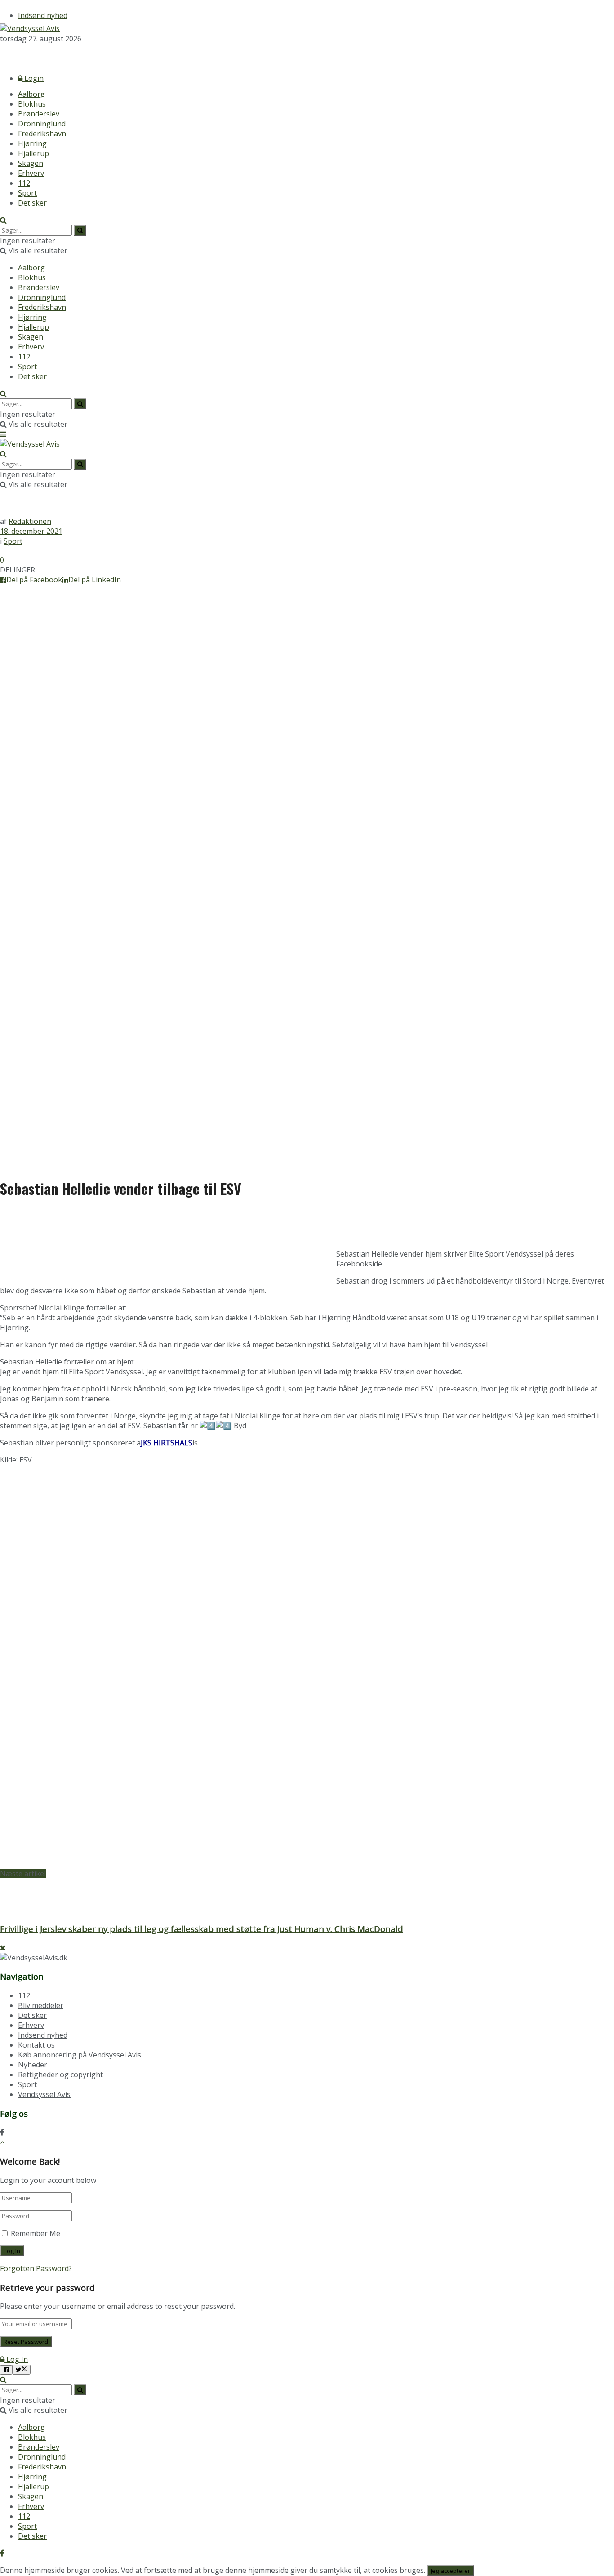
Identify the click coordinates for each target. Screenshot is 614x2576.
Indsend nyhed (43, 15)
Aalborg (31, 94)
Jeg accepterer (450, 2571)
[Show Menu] (3, 434)
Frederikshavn (42, 134)
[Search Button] (3, 220)
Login (33, 78)
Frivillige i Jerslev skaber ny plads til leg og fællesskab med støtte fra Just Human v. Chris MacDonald (202, 1929)
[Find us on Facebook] (2, 55)
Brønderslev (39, 114)
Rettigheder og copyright (60, 2075)
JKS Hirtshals (167, 1443)
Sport (27, 193)
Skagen (31, 163)
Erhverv (31, 173)
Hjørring (32, 143)
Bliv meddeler (41, 2005)
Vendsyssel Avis (44, 2094)
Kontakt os (36, 2045)
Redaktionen (30, 521)
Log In (16, 2359)
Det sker (32, 203)
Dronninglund (42, 124)
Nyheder (33, 2065)
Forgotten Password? (36, 2268)
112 (24, 183)
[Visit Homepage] (30, 28)
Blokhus (32, 104)
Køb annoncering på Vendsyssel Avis (80, 2055)
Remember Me (36, 2233)
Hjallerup (33, 153)
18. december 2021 (31, 531)
